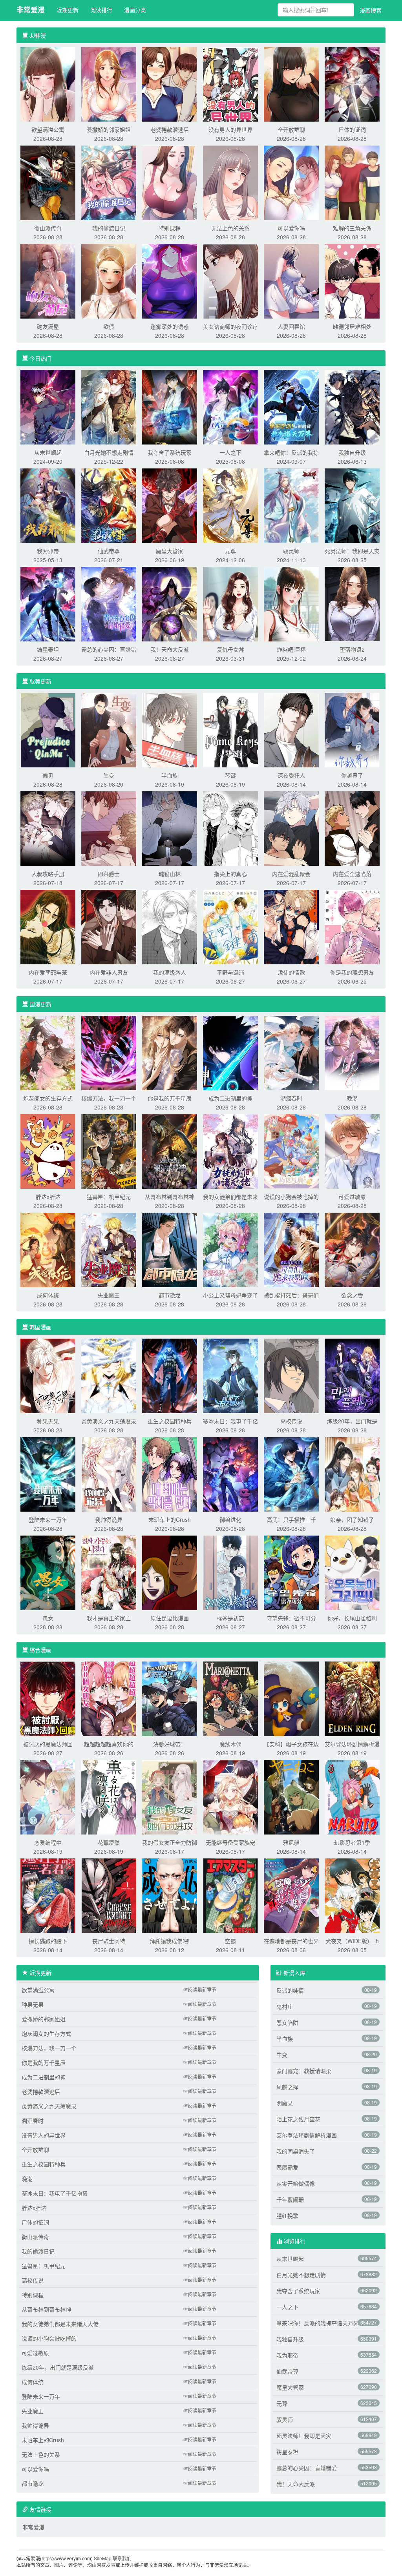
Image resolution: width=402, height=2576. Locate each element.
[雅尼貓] (291, 1796)
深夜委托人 (291, 775)
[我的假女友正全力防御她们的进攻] (170, 1796)
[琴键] (230, 729)
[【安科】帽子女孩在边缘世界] (291, 1698)
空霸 (230, 1941)
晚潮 (352, 1098)
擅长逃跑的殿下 (48, 1941)
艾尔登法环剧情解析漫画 (307, 2135)
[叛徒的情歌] (291, 926)
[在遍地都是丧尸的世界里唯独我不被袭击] (291, 1895)
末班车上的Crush (170, 1519)
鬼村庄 (285, 2006)
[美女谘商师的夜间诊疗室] (230, 281)
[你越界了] (352, 729)
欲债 (109, 326)
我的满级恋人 (170, 972)
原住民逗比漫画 (170, 1618)
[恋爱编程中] (48, 1796)
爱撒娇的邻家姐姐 (109, 129)
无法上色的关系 (230, 228)
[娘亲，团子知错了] (352, 1474)
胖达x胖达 (48, 1197)
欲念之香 (352, 1295)
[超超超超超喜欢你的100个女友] (109, 1698)
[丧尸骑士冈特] (109, 1895)
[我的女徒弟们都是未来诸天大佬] (230, 1151)
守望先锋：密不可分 (291, 1618)
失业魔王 (109, 1295)
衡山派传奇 (48, 228)
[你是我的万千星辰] (170, 1052)
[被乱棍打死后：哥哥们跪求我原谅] (291, 1249)
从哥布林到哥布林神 (170, 1197)
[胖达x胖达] (48, 1151)
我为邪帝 (48, 551)
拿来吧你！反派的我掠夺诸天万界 (318, 2323)
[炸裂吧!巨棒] (291, 603)
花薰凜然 (109, 1842)
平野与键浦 (230, 972)
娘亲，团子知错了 (352, 1519)
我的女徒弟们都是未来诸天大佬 (60, 2324)
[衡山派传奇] (48, 182)
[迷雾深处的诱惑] (170, 281)
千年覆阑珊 (290, 2199)
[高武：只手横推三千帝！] (291, 1474)
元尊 (230, 551)
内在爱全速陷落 (352, 874)
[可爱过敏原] (352, 1151)
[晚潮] (352, 1052)
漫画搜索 (371, 10)
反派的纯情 (290, 1990)
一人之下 (230, 452)
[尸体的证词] (352, 84)
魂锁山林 (170, 874)
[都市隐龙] (170, 1249)
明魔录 (285, 2103)
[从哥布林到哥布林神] (170, 1151)
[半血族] (170, 729)
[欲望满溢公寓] (48, 84)
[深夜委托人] (291, 729)
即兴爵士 (109, 874)
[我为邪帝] (48, 505)
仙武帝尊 (109, 551)
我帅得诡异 (109, 1519)
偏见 (48, 775)
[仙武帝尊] (109, 505)
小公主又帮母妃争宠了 (230, 1295)
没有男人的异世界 (230, 129)
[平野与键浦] (230, 926)
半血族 (170, 775)
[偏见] (48, 729)
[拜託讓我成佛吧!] (170, 1895)
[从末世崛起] (48, 406)
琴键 (230, 775)
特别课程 (170, 228)
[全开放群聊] (291, 84)
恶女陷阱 (287, 2022)
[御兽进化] (230, 1474)
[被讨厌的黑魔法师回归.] (48, 1698)
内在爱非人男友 (109, 972)
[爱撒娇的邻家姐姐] (109, 84)
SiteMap (103, 2558)
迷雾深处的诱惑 (170, 326)
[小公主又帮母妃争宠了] (230, 1249)
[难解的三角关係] (352, 182)
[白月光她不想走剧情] (109, 406)
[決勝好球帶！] (170, 1698)
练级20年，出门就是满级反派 (58, 2367)
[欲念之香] (352, 1249)
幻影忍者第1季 (352, 1842)
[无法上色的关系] (230, 182)
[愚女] (48, 1572)
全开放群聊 (291, 129)
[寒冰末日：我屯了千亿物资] (230, 1375)
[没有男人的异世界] (230, 84)
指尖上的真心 (230, 874)
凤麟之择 (287, 2087)
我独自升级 (352, 452)
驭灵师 (291, 551)
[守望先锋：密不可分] (291, 1572)
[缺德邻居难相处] (352, 281)
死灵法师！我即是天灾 (352, 551)
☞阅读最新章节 (200, 1989)
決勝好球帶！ (170, 1744)
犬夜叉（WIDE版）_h (352, 1941)
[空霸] (230, 1895)
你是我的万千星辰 (170, 1098)
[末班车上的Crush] (170, 1474)
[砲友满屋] (48, 281)
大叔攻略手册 (48, 874)
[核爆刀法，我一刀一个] (109, 1052)
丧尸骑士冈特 (109, 1941)
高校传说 (291, 1421)
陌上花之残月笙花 (298, 2119)
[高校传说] (291, 1375)
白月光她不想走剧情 (109, 452)
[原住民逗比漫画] (170, 1572)
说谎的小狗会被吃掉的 (291, 1197)
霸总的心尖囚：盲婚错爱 (307, 2468)
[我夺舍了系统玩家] (170, 406)
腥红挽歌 (287, 2215)
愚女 (48, 1618)
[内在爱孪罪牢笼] (48, 926)
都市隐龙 (170, 1295)
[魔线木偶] (230, 1698)
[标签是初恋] (230, 1572)
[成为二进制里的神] (230, 1052)
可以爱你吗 (291, 228)
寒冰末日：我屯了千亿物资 (55, 2193)
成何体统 (48, 1295)
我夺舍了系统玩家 (170, 452)
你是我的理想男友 (352, 972)
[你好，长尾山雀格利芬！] (352, 1572)
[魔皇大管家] (170, 505)
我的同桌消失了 (296, 2151)
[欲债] (109, 281)
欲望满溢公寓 (48, 129)
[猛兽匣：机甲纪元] (109, 1151)
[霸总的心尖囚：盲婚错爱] (109, 603)
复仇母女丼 (230, 649)
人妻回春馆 (291, 326)
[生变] (109, 729)
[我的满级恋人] (170, 926)
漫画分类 (135, 10)
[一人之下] (230, 406)
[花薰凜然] (109, 1796)
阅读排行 (101, 10)
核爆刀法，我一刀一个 (109, 1098)
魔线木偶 (230, 1744)
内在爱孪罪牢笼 (48, 972)
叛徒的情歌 (291, 972)
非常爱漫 (31, 10)
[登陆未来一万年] (48, 1474)
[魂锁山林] (170, 828)
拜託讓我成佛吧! (170, 1941)
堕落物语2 (352, 649)
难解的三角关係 (352, 228)
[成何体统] (48, 1249)
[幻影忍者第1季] (352, 1796)
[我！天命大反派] (170, 603)
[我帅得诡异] (109, 1474)
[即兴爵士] (109, 828)
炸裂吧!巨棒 (291, 649)
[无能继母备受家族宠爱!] (230, 1796)
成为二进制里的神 (230, 1098)
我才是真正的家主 (109, 1618)
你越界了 (352, 775)
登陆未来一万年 (48, 1519)
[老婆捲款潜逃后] (170, 84)
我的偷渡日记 (109, 228)
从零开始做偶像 (296, 2183)
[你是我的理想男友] (352, 926)
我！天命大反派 (170, 649)
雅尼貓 (291, 1842)
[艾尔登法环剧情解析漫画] (352, 1698)
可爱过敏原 (352, 1197)
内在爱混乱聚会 (291, 874)
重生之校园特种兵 (170, 1421)
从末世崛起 (48, 452)
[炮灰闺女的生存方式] (48, 1052)
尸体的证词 (352, 129)
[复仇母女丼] (230, 603)
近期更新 (68, 10)
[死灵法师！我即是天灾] (352, 505)
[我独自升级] (352, 406)
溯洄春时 (291, 1098)
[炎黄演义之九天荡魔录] (109, 1375)
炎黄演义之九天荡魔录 (109, 1421)
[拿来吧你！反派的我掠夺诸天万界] (291, 406)
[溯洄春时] (291, 1052)
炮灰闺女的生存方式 (48, 1098)
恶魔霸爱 (287, 2167)
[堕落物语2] (352, 603)
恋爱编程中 (48, 1842)
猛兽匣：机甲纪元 (109, 1197)
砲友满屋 (48, 326)
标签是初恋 (230, 1618)
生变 (109, 775)
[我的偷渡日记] (109, 182)
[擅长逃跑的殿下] (48, 1895)
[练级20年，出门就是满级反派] (352, 1375)
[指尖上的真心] (230, 828)
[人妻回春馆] (291, 281)
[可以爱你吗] (291, 182)
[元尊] (230, 505)
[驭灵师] (291, 505)
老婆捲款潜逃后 (170, 129)
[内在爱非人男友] (109, 926)
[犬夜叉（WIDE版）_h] (352, 1895)
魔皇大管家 (170, 551)
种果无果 (48, 1421)
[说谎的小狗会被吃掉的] (291, 1151)
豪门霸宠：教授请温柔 (304, 2071)
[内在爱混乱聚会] (291, 828)
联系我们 (122, 2558)
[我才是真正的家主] (109, 1572)
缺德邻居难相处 (352, 326)
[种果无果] (48, 1375)
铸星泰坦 (48, 649)
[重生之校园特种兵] (170, 1375)
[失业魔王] (109, 1249)
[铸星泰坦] (48, 603)
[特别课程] (170, 182)
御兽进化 (230, 1519)
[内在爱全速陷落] (352, 828)
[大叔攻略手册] (48, 828)
